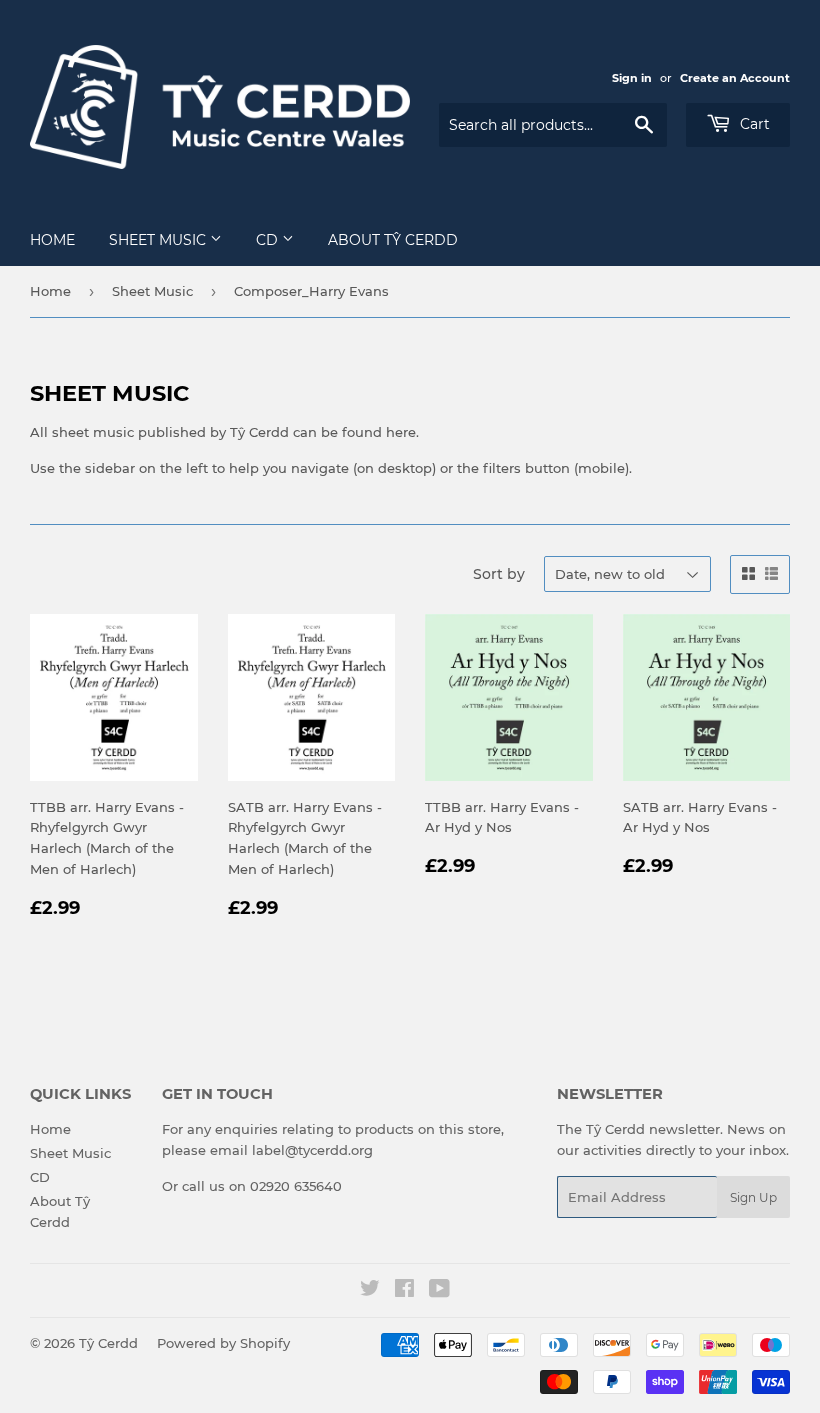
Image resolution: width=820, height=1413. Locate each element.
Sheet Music (159, 240)
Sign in (632, 78)
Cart (753, 124)
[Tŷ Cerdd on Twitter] (370, 1291)
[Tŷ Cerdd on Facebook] (404, 1291)
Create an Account (735, 78)
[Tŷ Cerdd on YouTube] (439, 1291)
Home (52, 240)
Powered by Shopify (223, 1343)
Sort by (499, 574)
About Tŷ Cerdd (393, 240)
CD (269, 240)
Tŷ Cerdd (108, 1343)
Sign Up (753, 1197)
